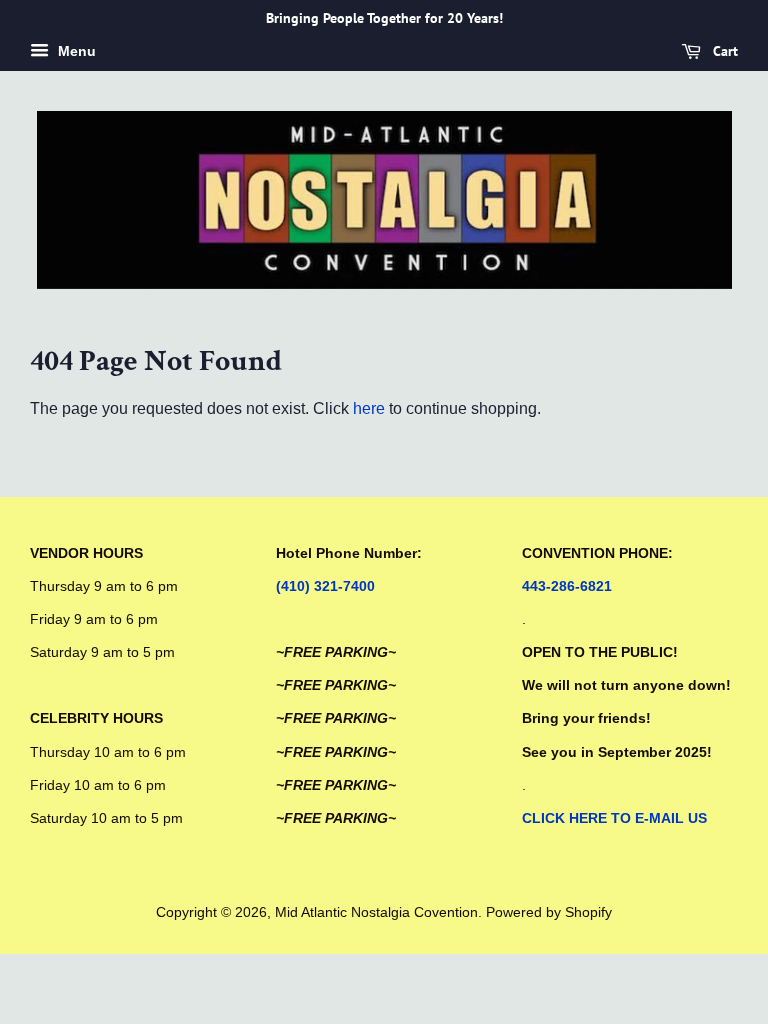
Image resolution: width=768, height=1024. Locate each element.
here (369, 408)
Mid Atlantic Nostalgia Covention (376, 912)
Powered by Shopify (549, 912)
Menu (75, 51)
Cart (723, 51)
